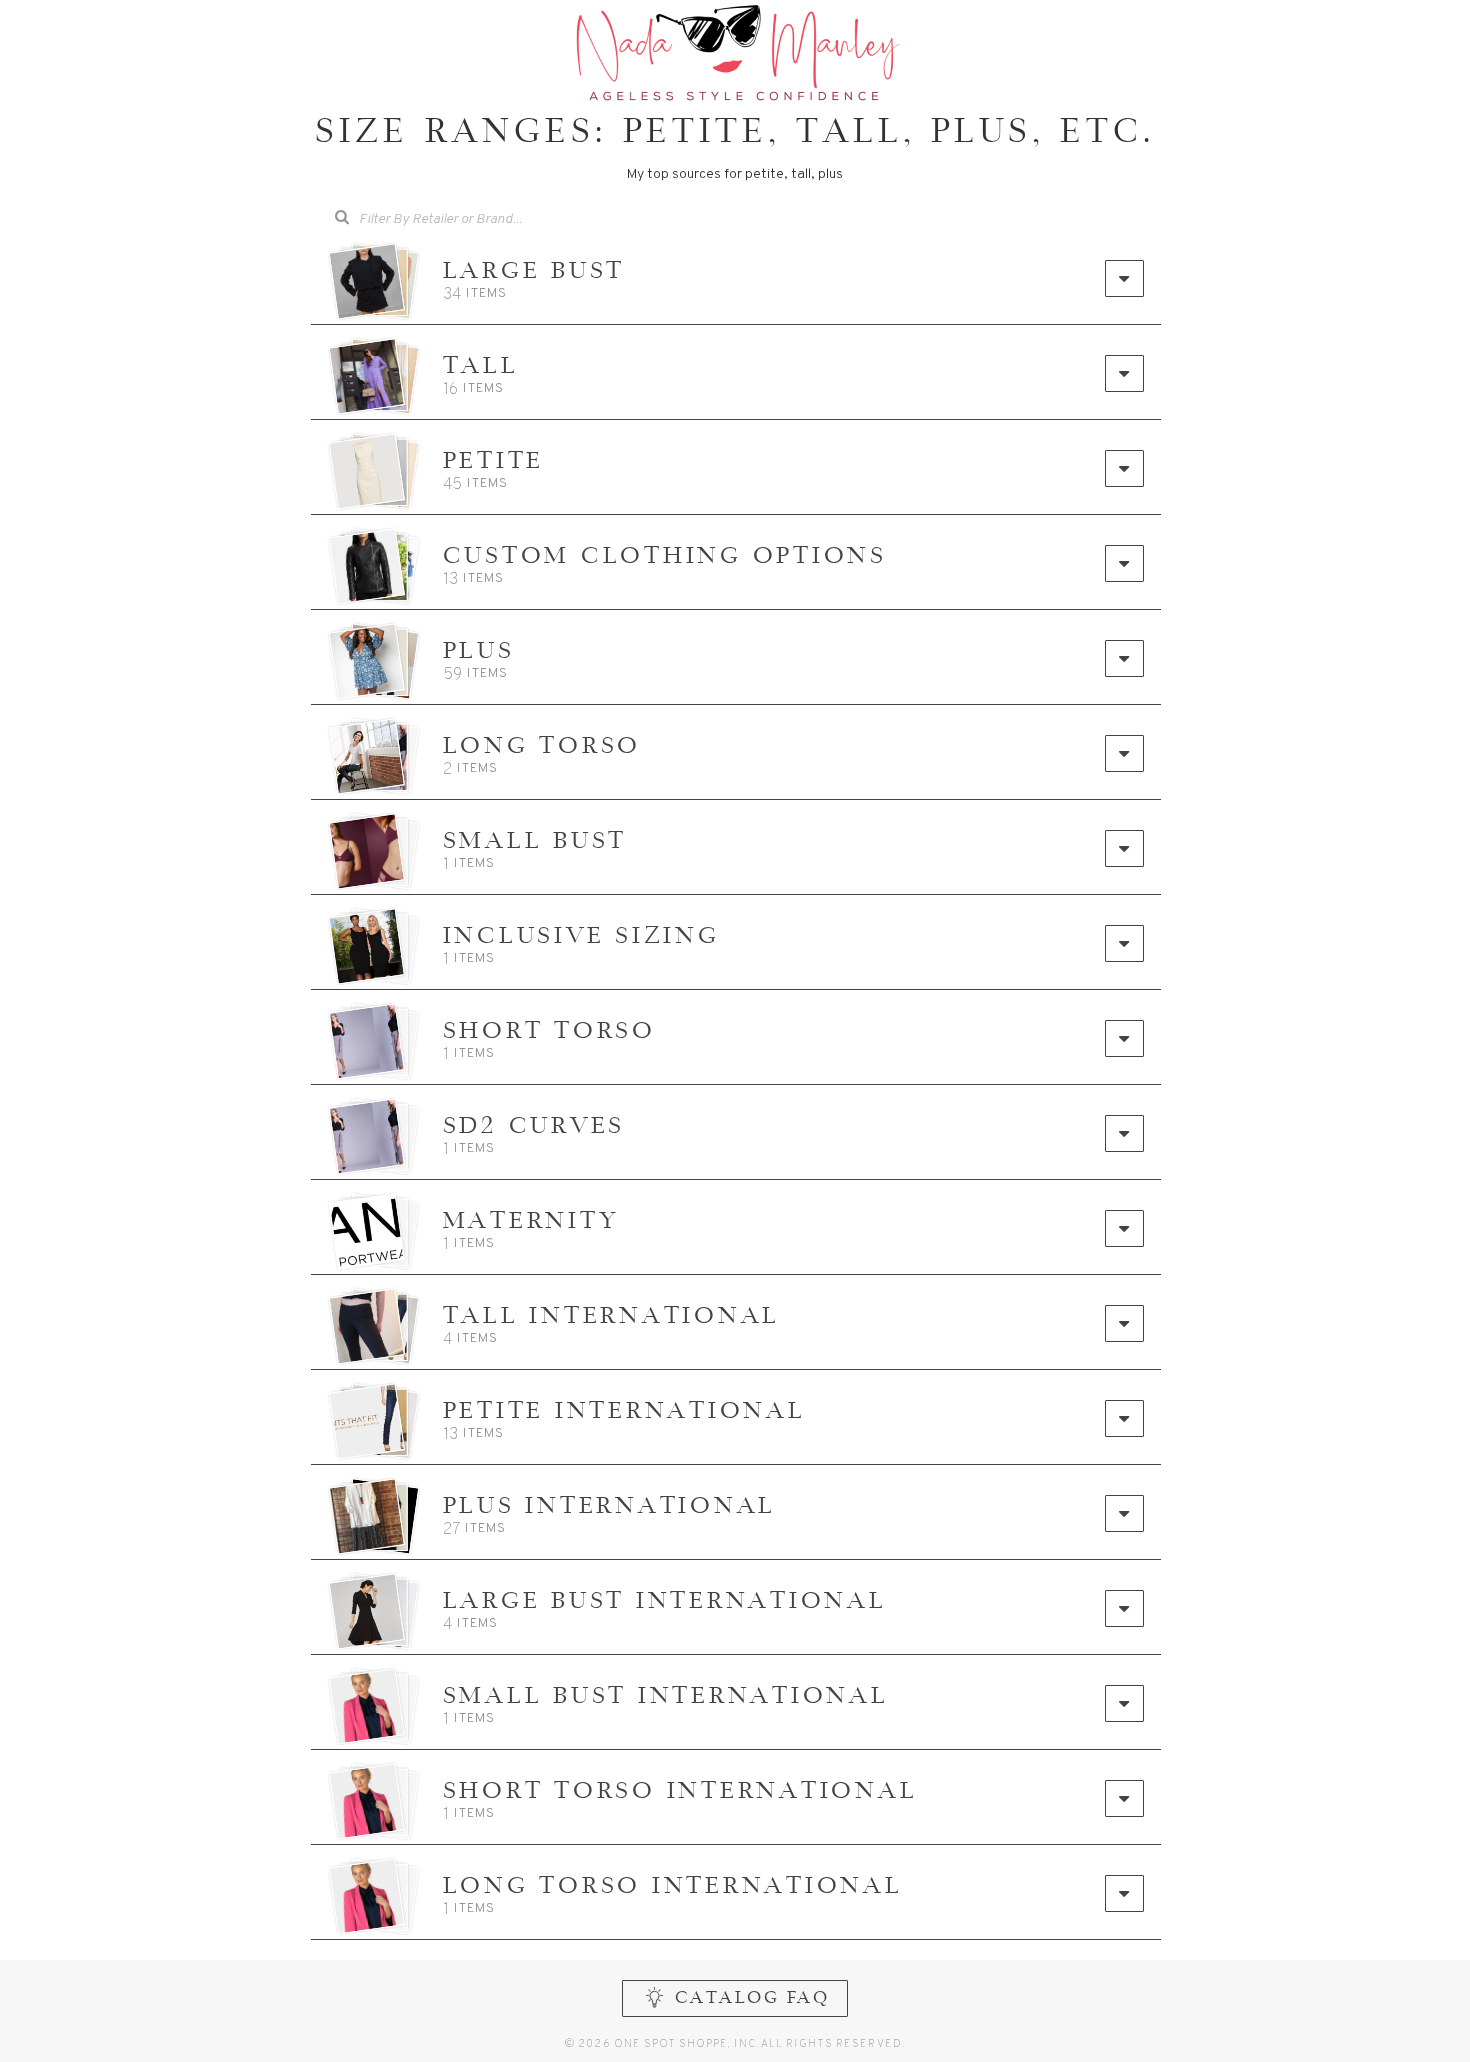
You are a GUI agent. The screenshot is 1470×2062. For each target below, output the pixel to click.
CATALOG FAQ (752, 1999)
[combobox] (458, 220)
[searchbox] (473, 217)
